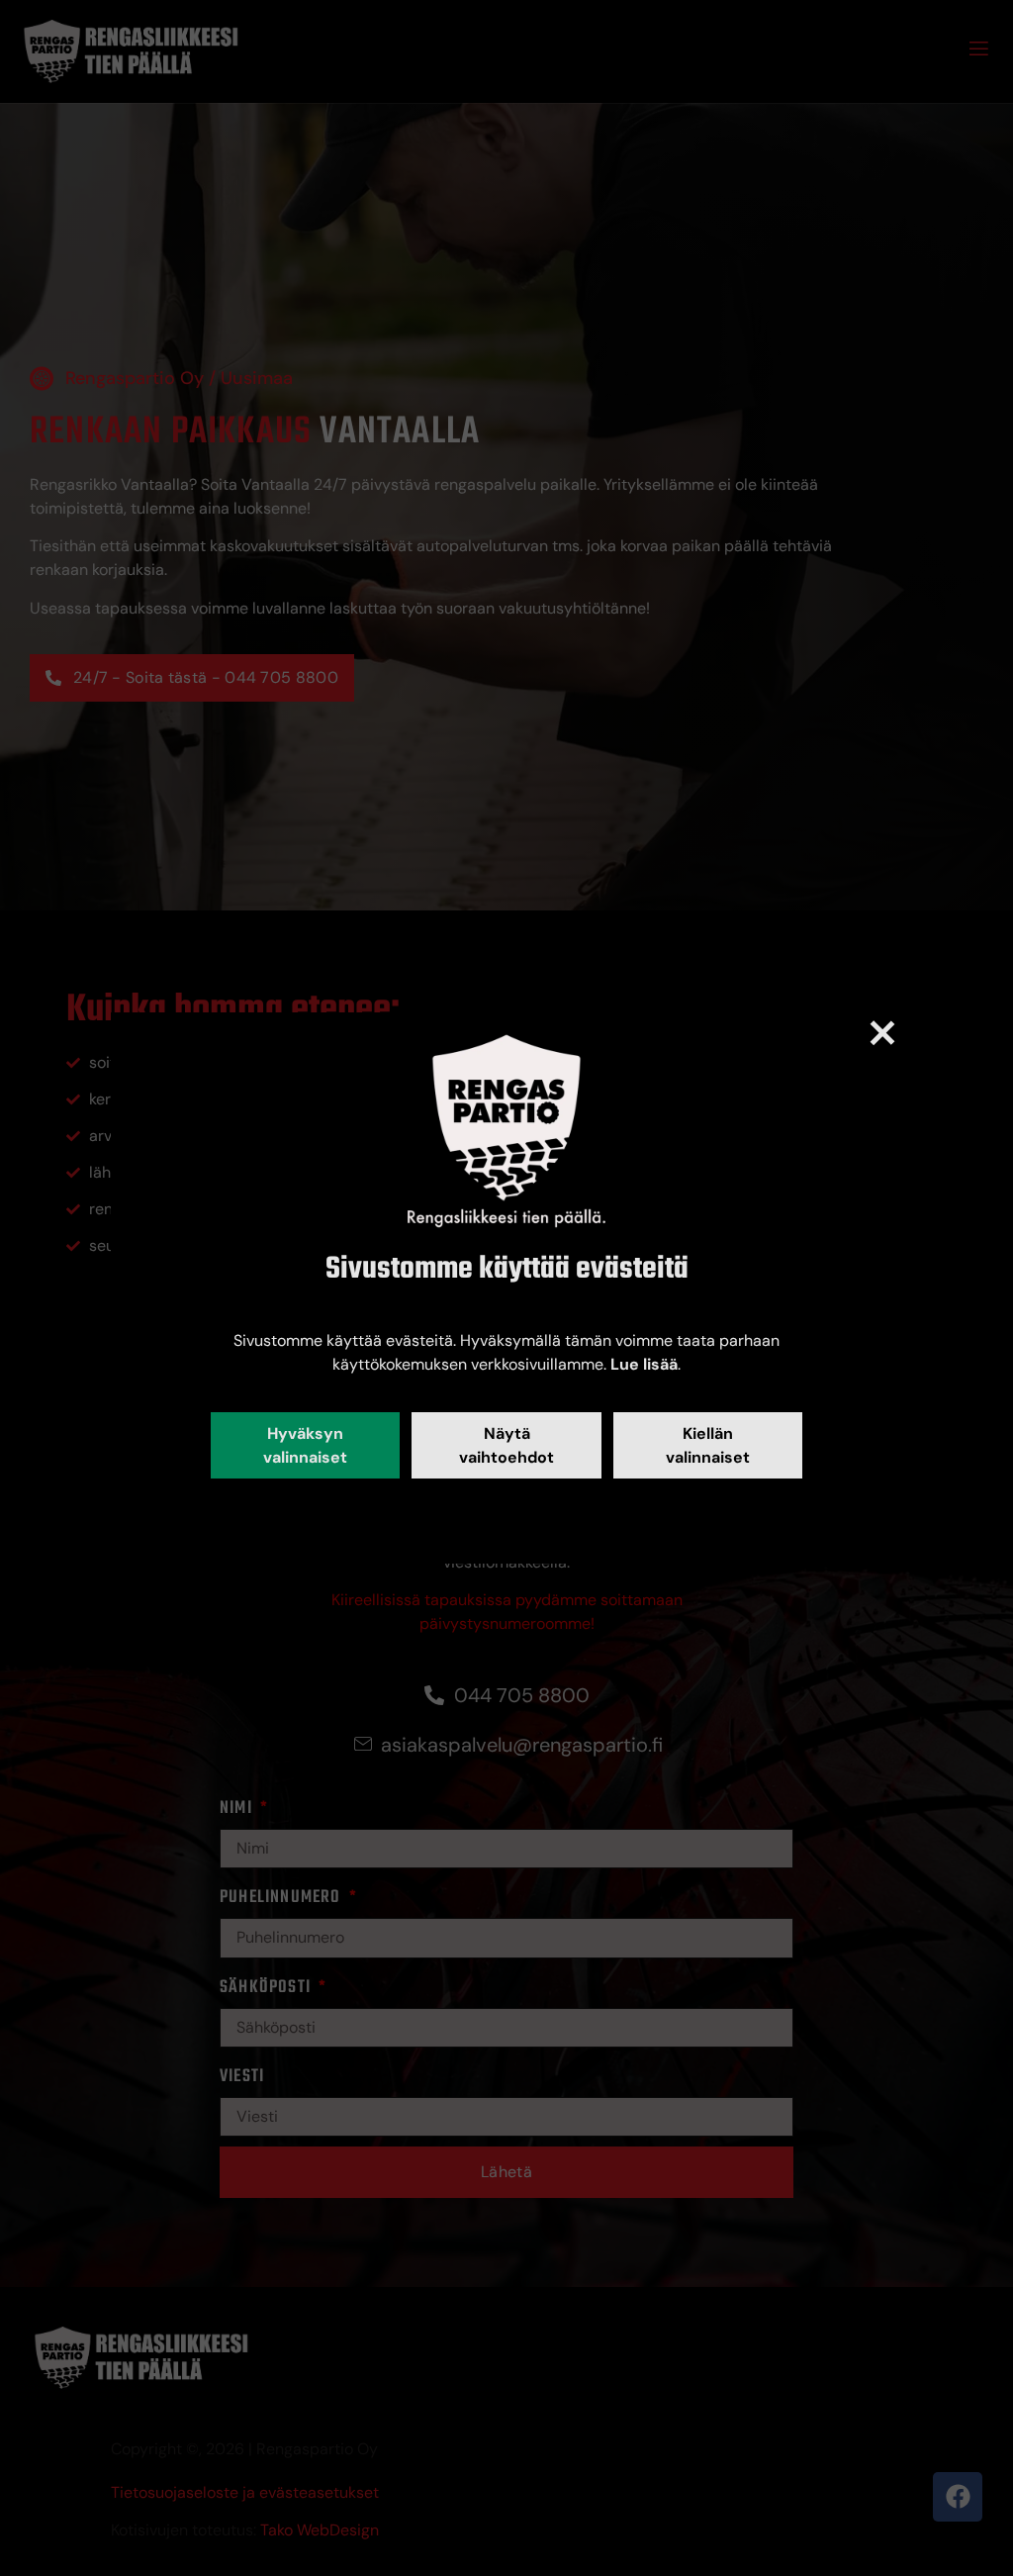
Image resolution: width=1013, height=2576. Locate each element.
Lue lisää (644, 1364)
